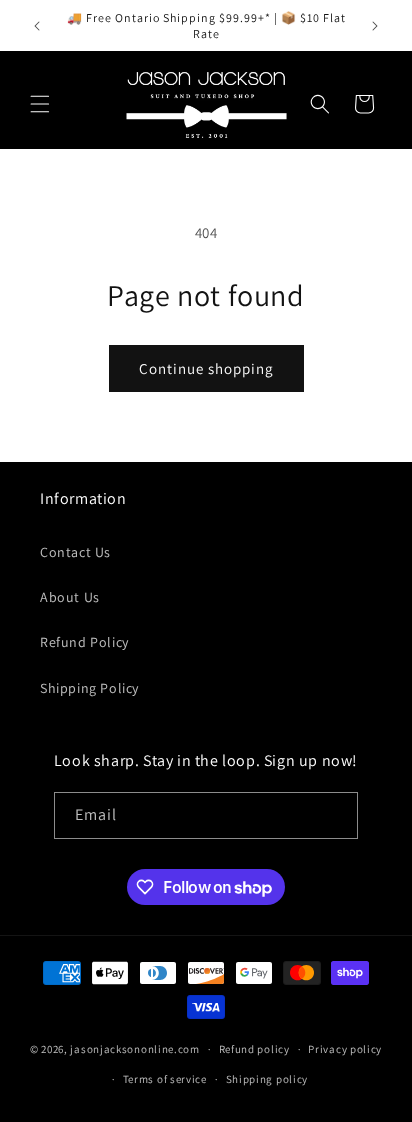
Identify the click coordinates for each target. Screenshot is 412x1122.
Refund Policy (84, 642)
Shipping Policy (89, 688)
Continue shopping (206, 368)
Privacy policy (345, 1049)
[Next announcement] (375, 26)
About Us (70, 597)
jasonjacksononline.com (134, 1049)
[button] (40, 104)
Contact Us (75, 552)
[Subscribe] (335, 815)
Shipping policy (267, 1079)
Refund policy (254, 1049)
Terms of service (165, 1079)
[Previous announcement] (37, 26)
